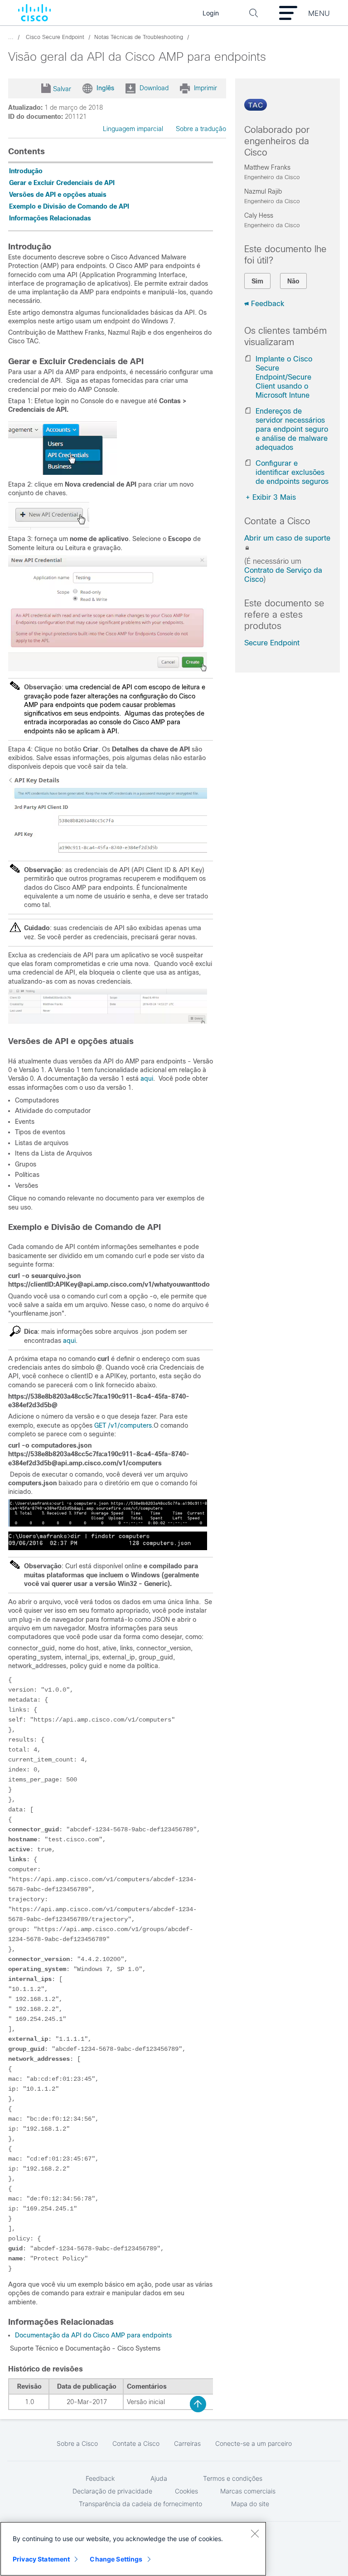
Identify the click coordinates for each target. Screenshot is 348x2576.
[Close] (255, 2533)
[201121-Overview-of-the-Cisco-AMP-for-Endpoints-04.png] (108, 1021)
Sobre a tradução (201, 129)
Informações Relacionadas (50, 218)
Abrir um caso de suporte (287, 538)
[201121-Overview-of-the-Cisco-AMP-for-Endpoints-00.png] (63, 473)
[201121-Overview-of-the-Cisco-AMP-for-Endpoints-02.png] (108, 669)
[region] (133, 2549)
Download (154, 88)
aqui (147, 1078)
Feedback (268, 304)
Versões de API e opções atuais (58, 195)
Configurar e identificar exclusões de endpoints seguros (292, 472)
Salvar (62, 89)
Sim (257, 281)
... (11, 37)
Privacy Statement (41, 2559)
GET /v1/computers (123, 1425)
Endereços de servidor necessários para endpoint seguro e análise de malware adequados (292, 429)
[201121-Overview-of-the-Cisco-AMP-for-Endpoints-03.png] (108, 852)
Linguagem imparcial (133, 129)
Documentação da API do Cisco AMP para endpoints (93, 2335)
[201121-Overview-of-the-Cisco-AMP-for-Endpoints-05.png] (108, 1524)
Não (293, 281)
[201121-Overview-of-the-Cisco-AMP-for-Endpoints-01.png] (49, 527)
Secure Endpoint (272, 643)
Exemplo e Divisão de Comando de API (69, 206)
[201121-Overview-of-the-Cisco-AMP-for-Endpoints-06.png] (108, 1548)
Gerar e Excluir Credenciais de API (62, 183)
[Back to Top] (198, 2404)
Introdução (26, 171)
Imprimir (205, 88)
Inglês (105, 88)
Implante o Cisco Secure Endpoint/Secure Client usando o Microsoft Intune (284, 377)
